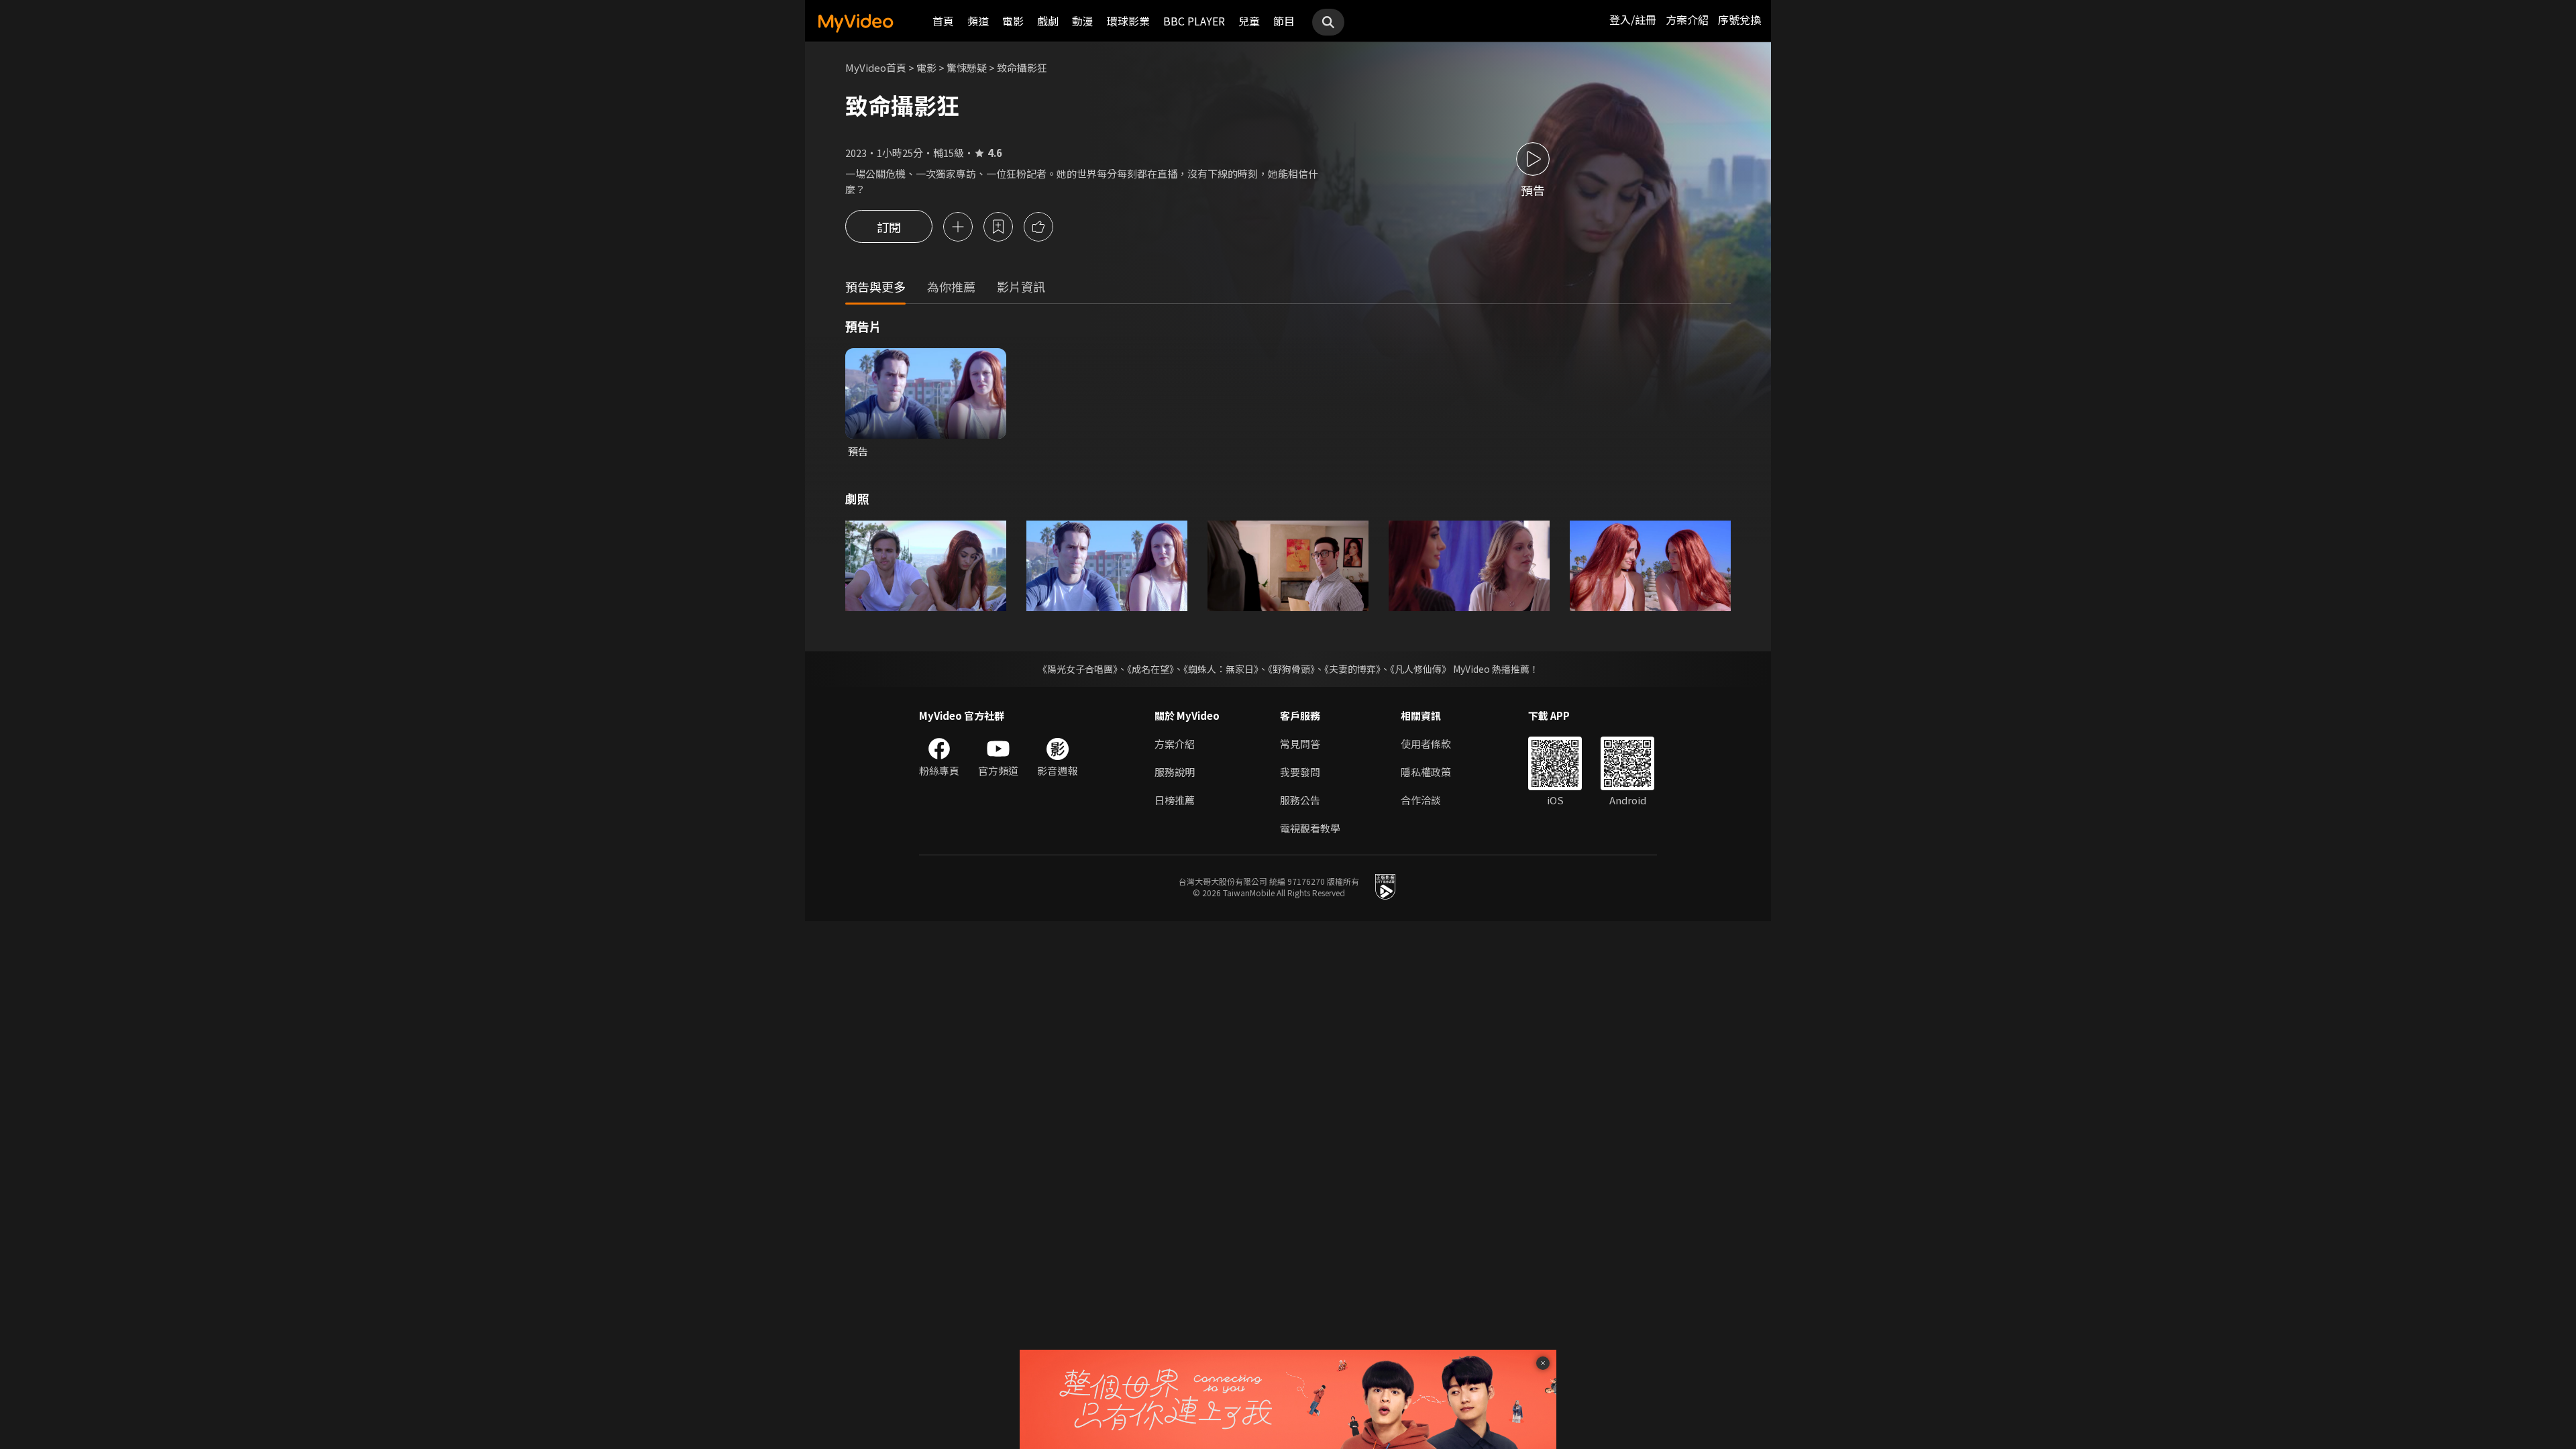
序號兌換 (1739, 19)
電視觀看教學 (1310, 828)
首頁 (943, 21)
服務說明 (1175, 772)
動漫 (1083, 21)
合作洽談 (1421, 800)
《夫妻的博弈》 (1352, 669)
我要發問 (1300, 772)
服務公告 (1300, 800)
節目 (1284, 21)
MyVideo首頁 (876, 67)
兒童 (1249, 21)
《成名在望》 (1150, 669)
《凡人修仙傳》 (1420, 669)
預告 (858, 451)
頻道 (978, 21)
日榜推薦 (1175, 800)
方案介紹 (1687, 19)
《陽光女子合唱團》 (1078, 669)
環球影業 (1128, 21)
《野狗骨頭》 (1291, 669)
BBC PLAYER (1194, 21)
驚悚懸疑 (967, 67)
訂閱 (889, 227)
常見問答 (1300, 744)
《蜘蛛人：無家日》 (1221, 669)
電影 (1013, 21)
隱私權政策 (1426, 772)
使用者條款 (1426, 744)
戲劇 (1048, 21)
